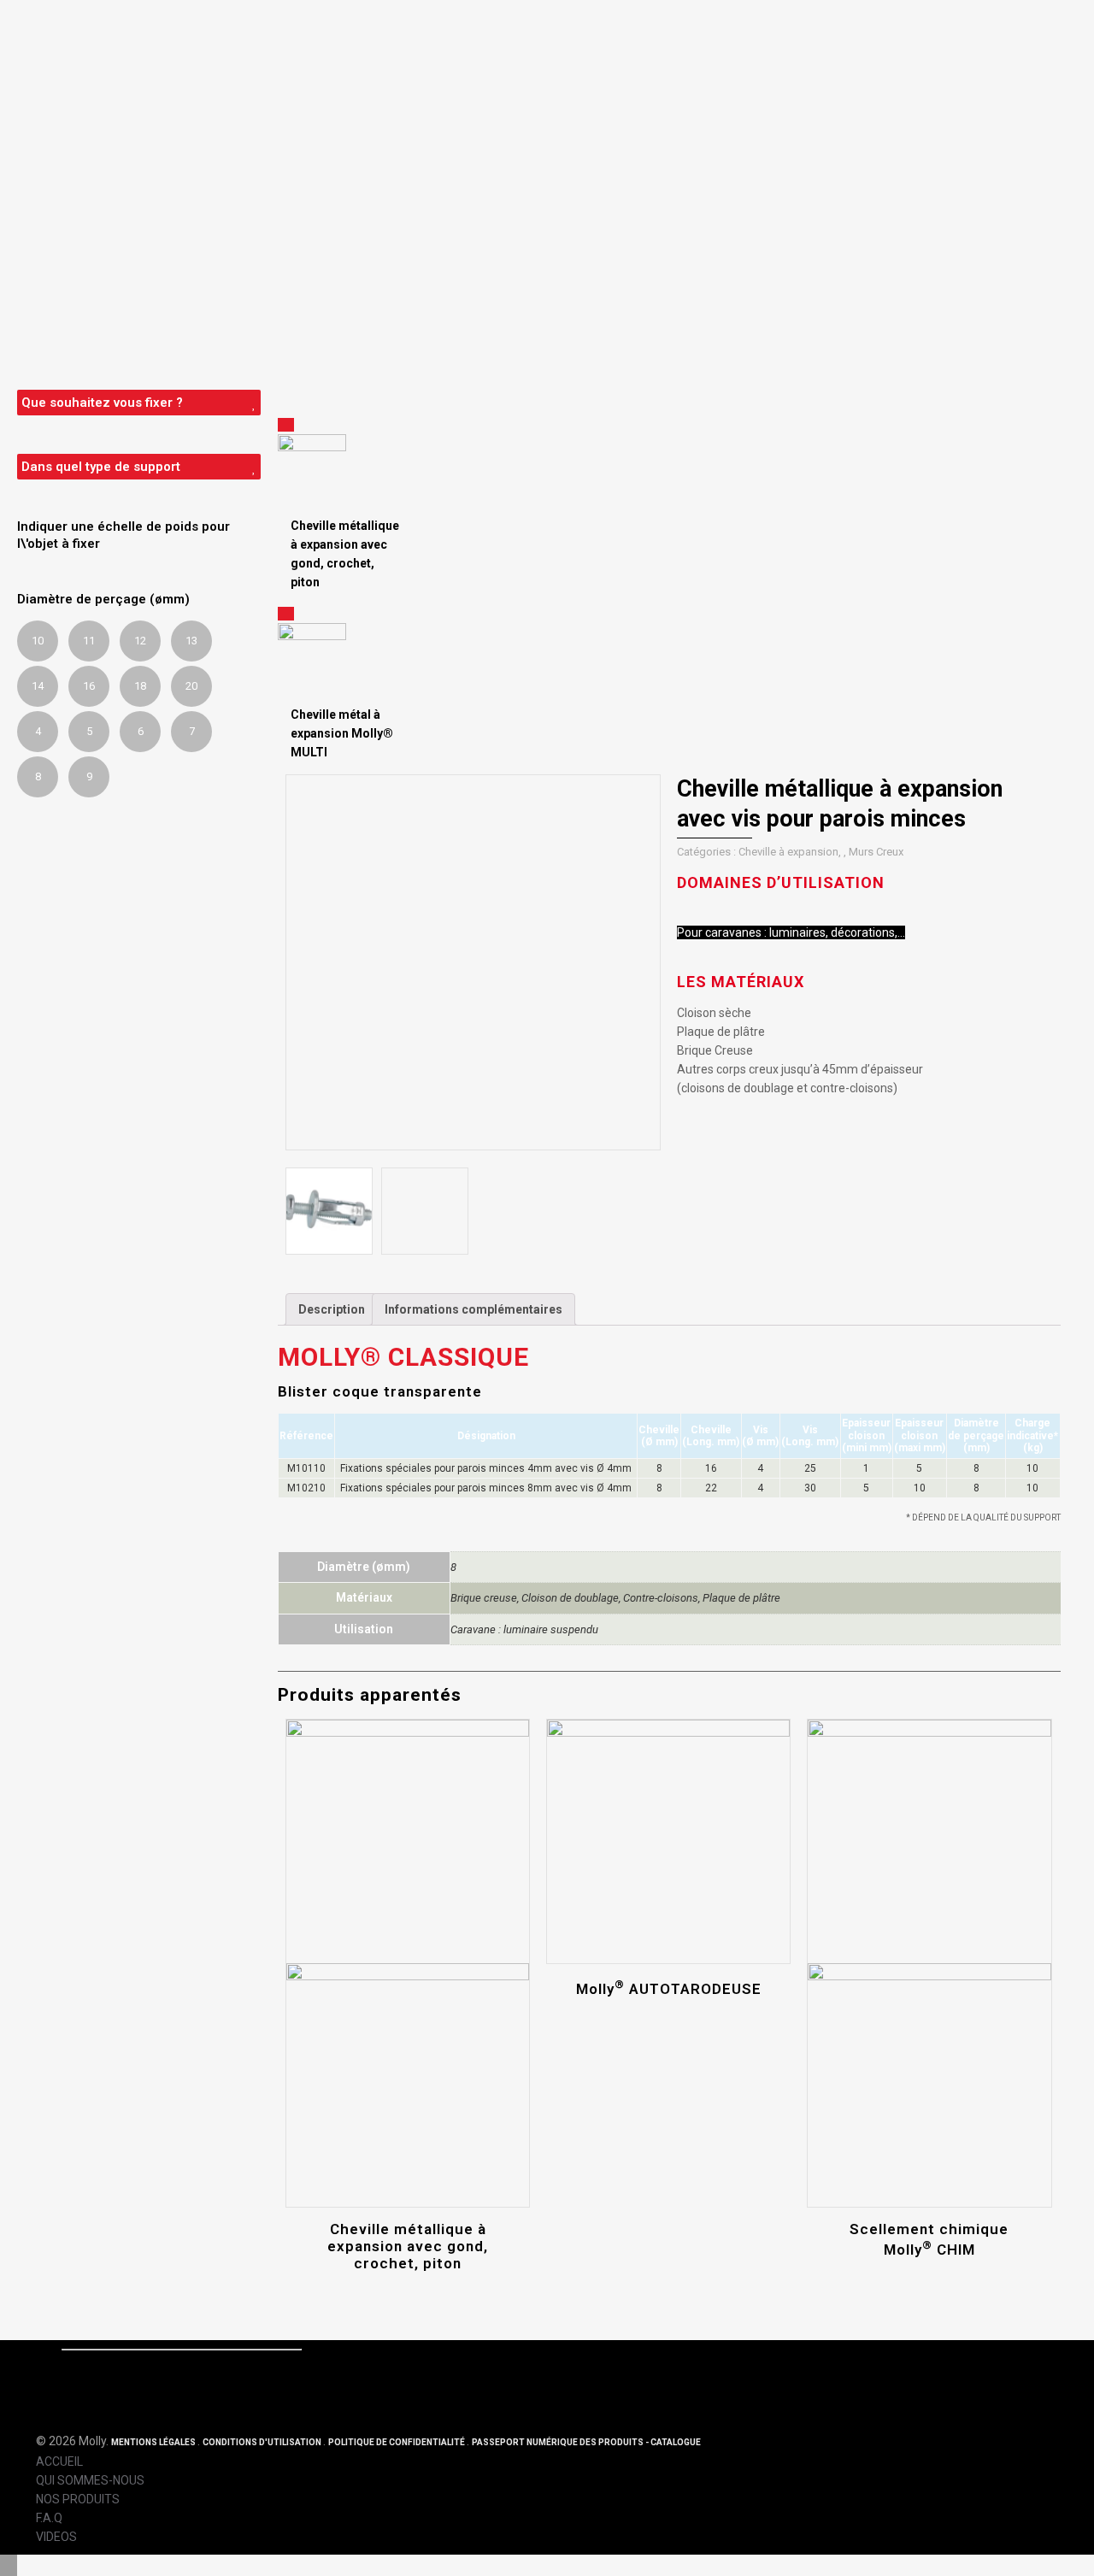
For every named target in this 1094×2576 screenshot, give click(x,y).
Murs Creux (876, 852)
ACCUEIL (59, 2461)
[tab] (332, 1309)
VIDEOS (56, 2537)
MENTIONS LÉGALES (154, 2442)
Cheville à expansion (788, 852)
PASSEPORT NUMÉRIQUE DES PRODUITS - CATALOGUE (586, 2442)
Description (332, 1309)
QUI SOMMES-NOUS (90, 2480)
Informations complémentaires (473, 1309)
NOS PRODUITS (78, 2499)
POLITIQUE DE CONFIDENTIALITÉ (397, 2442)
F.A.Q (49, 2518)
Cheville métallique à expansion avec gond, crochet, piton (408, 2246)
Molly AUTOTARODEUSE (669, 1989)
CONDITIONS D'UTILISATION (263, 2442)
